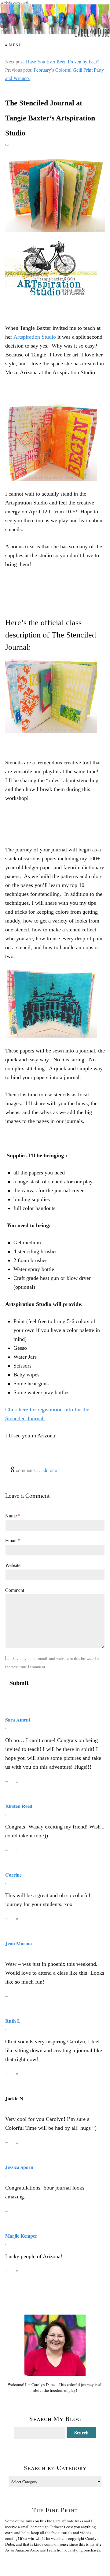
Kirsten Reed (19, 1806)
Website (13, 1565)
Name (13, 1515)
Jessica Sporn (19, 2167)
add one (49, 1470)
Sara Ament (18, 1720)
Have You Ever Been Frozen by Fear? (63, 61)
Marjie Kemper (21, 2236)
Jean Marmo (18, 1943)
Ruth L (13, 2021)
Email (13, 1540)
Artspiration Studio (35, 337)
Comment (15, 1590)
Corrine (13, 1875)
